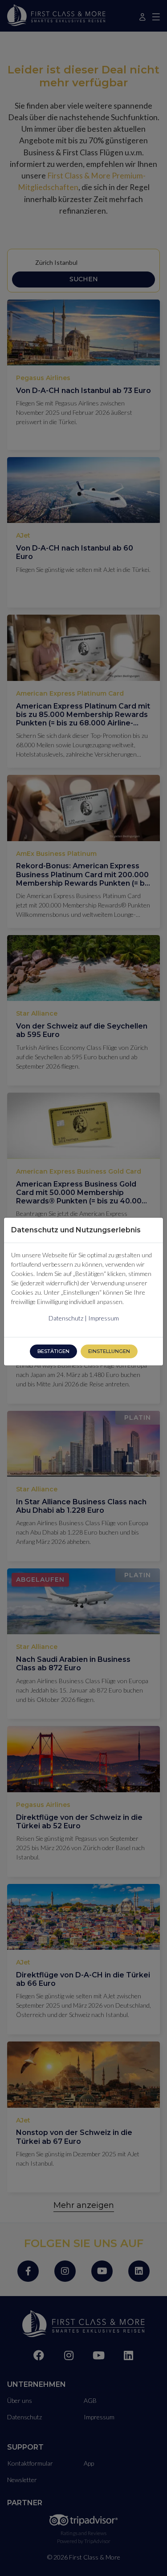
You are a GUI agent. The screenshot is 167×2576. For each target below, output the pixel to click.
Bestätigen (53, 1351)
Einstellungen (109, 1351)
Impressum (104, 1318)
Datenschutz (66, 1318)
